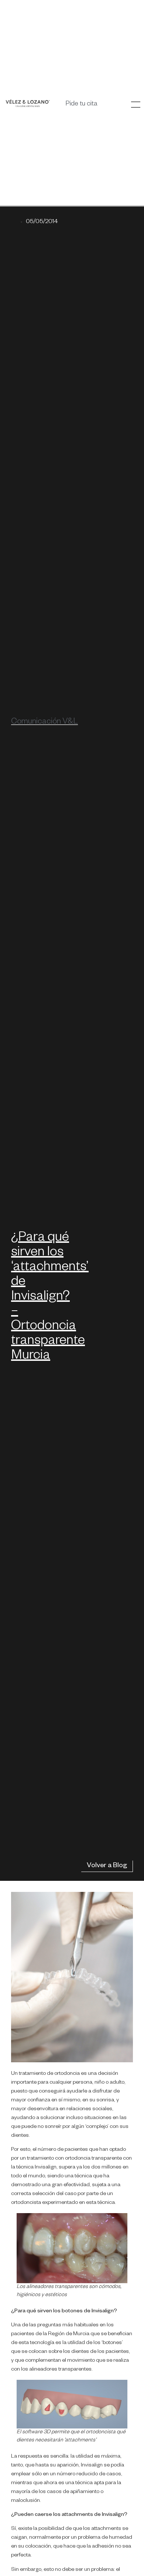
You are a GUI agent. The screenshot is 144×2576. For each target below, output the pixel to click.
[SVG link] (28, 103)
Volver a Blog (107, 1866)
